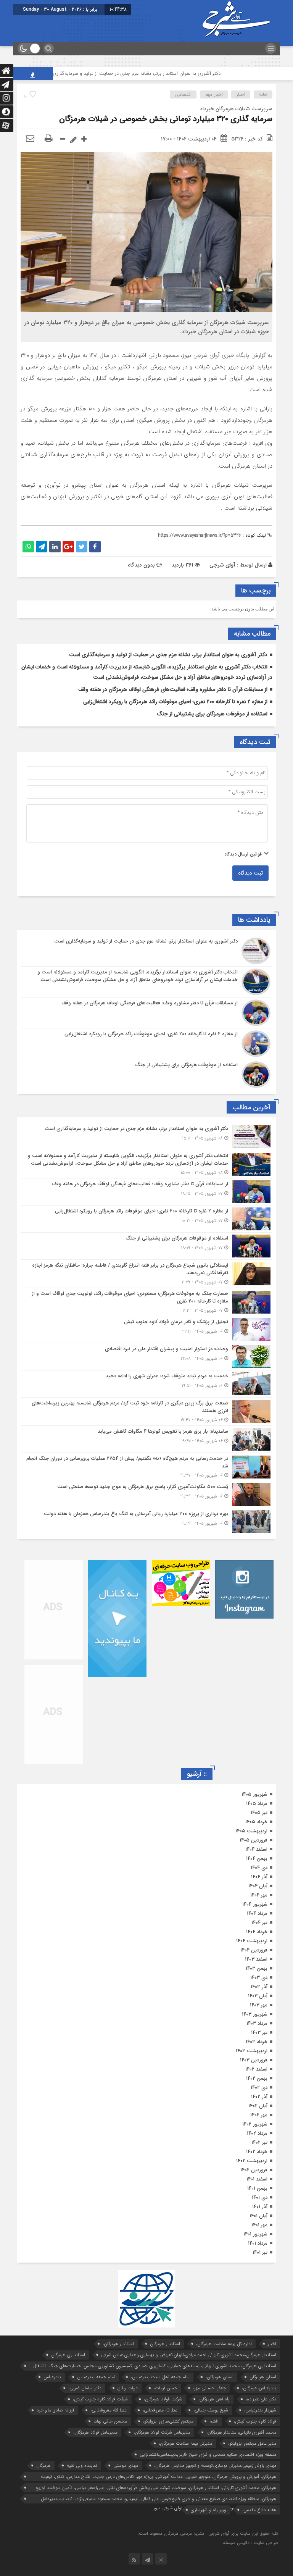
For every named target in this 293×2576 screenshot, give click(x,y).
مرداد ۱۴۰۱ (258, 2243)
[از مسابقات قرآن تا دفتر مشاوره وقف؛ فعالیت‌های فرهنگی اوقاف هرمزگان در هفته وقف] (146, 1013)
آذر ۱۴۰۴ (259, 1877)
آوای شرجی (222, 565)
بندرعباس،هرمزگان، (259, 2388)
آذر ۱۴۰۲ (259, 2097)
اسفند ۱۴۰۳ (256, 1959)
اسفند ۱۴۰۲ (256, 2069)
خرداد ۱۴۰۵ (256, 1822)
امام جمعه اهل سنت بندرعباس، (160, 2377)
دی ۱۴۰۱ (260, 2198)
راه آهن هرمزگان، (214, 2399)
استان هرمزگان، (220, 2377)
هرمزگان (43, 2465)
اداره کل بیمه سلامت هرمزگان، (224, 2344)
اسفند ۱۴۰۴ (256, 1849)
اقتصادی (183, 94)
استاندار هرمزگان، (118, 2344)
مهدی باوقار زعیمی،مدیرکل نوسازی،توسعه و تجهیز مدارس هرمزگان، (215, 2465)
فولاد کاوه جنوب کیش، (255, 2421)
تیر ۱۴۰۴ (259, 1923)
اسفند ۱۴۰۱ (257, 2179)
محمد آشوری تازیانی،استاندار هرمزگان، (241, 2432)
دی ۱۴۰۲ (259, 2088)
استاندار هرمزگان (165, 2344)
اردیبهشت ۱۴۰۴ (252, 1941)
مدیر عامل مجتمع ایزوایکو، (252, 2443)
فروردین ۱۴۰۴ (254, 1950)
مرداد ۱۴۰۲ (257, 2133)
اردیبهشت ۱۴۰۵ (251, 1831)
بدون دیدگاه (141, 565)
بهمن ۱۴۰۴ (257, 1859)
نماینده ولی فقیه (82, 2465)
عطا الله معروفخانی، (109, 2410)
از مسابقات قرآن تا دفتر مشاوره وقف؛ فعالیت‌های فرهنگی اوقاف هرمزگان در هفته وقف (173, 689)
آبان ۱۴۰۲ (258, 2106)
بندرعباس (52, 2377)
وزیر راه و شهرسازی (208, 2510)
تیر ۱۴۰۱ (260, 2252)
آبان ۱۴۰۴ (258, 1886)
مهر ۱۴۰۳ (259, 2005)
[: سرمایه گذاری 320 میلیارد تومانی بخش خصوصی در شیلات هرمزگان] (30, 139)
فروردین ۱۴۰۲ (254, 2170)
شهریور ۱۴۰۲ (255, 2124)
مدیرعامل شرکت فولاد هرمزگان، (162, 2432)
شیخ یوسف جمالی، (211, 2410)
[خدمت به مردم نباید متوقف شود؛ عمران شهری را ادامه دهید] (146, 1384)
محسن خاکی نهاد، (110, 2421)
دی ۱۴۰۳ (259, 1978)
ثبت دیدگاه (250, 873)
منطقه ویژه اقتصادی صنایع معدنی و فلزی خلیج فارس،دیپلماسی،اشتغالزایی (208, 2454)
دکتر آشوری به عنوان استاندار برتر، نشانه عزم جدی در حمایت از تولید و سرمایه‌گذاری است (173, 73)
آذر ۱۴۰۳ (259, 1987)
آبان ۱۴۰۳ (258, 1996)
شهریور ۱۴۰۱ (255, 2234)
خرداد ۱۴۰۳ (257, 2042)
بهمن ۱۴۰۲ (257, 2078)
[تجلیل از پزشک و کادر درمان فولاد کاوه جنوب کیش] (146, 1330)
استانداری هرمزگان (68, 2355)
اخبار (241, 94)
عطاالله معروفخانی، (160, 2410)
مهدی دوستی (126, 2465)
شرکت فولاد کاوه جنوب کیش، (100, 2399)
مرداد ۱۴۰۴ (257, 1913)
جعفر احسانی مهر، (209, 2388)
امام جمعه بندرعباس (96, 2377)
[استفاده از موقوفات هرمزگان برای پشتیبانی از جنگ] (146, 1074)
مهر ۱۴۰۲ (259, 2115)
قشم (214, 2421)
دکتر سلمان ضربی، (85, 2388)
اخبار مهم (214, 94)
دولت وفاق (128, 2388)
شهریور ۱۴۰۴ (255, 1904)
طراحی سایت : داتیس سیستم (250, 2543)
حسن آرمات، (165, 2388)
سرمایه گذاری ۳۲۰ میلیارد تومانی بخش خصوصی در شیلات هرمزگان (166, 119)
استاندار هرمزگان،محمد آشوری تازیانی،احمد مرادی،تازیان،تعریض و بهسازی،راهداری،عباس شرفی (189, 2355)
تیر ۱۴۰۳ (259, 2033)
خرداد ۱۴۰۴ (257, 1932)
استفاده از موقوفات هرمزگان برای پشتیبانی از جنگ (212, 714)
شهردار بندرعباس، (260, 2410)
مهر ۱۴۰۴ (259, 1895)
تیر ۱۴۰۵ (259, 1813)
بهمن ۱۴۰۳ (257, 1968)
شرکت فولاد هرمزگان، (163, 2399)
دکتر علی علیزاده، (261, 2399)
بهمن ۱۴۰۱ (257, 2188)
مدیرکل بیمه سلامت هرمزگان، (185, 2443)
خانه (263, 94)
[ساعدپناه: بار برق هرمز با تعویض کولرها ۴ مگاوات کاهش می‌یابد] (146, 1439)
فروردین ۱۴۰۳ (254, 2060)
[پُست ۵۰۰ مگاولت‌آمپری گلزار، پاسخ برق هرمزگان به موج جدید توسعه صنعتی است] (146, 1495)
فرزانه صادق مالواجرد (56, 2410)
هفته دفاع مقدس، (259, 2510)
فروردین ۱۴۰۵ (254, 1840)
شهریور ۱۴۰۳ (255, 2014)
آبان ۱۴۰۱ (258, 2216)
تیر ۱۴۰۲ (259, 2143)
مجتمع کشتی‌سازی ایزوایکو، (168, 2421)
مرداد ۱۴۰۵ (257, 1804)
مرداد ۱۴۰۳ (257, 2023)
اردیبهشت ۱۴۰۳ (252, 2051)
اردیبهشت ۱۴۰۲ (252, 2161)
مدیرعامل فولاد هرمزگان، (95, 2432)
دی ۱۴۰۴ (259, 1868)
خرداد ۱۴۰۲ (257, 2152)
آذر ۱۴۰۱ (260, 2207)
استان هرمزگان (263, 2377)
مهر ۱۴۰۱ (259, 2225)
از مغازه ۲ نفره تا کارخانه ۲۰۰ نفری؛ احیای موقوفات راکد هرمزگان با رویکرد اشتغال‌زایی (175, 702)
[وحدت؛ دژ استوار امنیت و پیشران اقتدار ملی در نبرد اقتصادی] (146, 1357)
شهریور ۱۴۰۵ (254, 1794)
